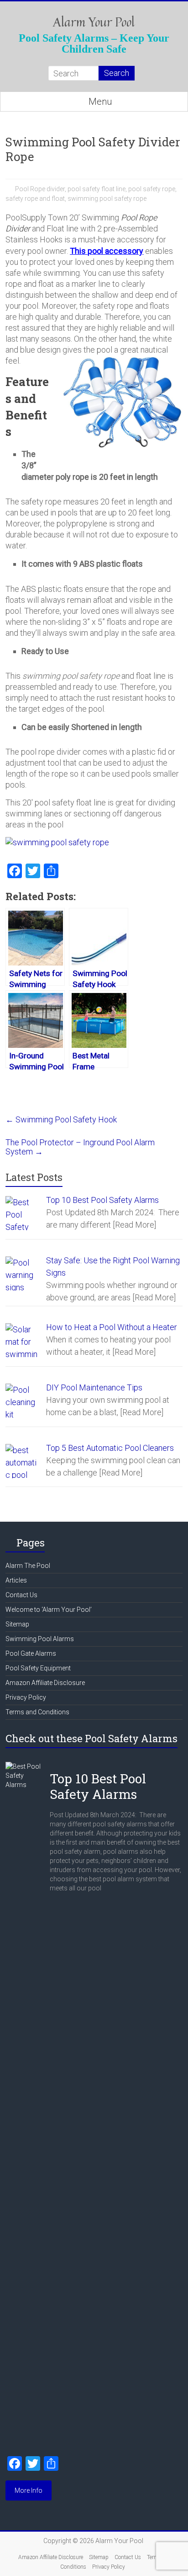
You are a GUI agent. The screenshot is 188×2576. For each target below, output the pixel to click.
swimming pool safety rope (107, 199)
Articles (16, 1580)
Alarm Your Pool (94, 22)
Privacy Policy (26, 1697)
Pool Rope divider (40, 189)
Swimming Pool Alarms (40, 1639)
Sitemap (17, 1624)
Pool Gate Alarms (31, 1653)
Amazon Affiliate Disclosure (45, 1683)
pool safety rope (152, 189)
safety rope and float (35, 199)
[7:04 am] (55, 1766)
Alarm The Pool (28, 1566)
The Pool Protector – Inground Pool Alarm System (80, 1147)
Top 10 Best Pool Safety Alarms (98, 1786)
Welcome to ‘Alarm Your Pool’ (49, 1610)
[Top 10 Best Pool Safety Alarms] (24, 1766)
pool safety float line (97, 189)
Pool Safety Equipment (38, 1668)
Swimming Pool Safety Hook (61, 1119)
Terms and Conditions (37, 1712)
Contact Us (21, 1595)
